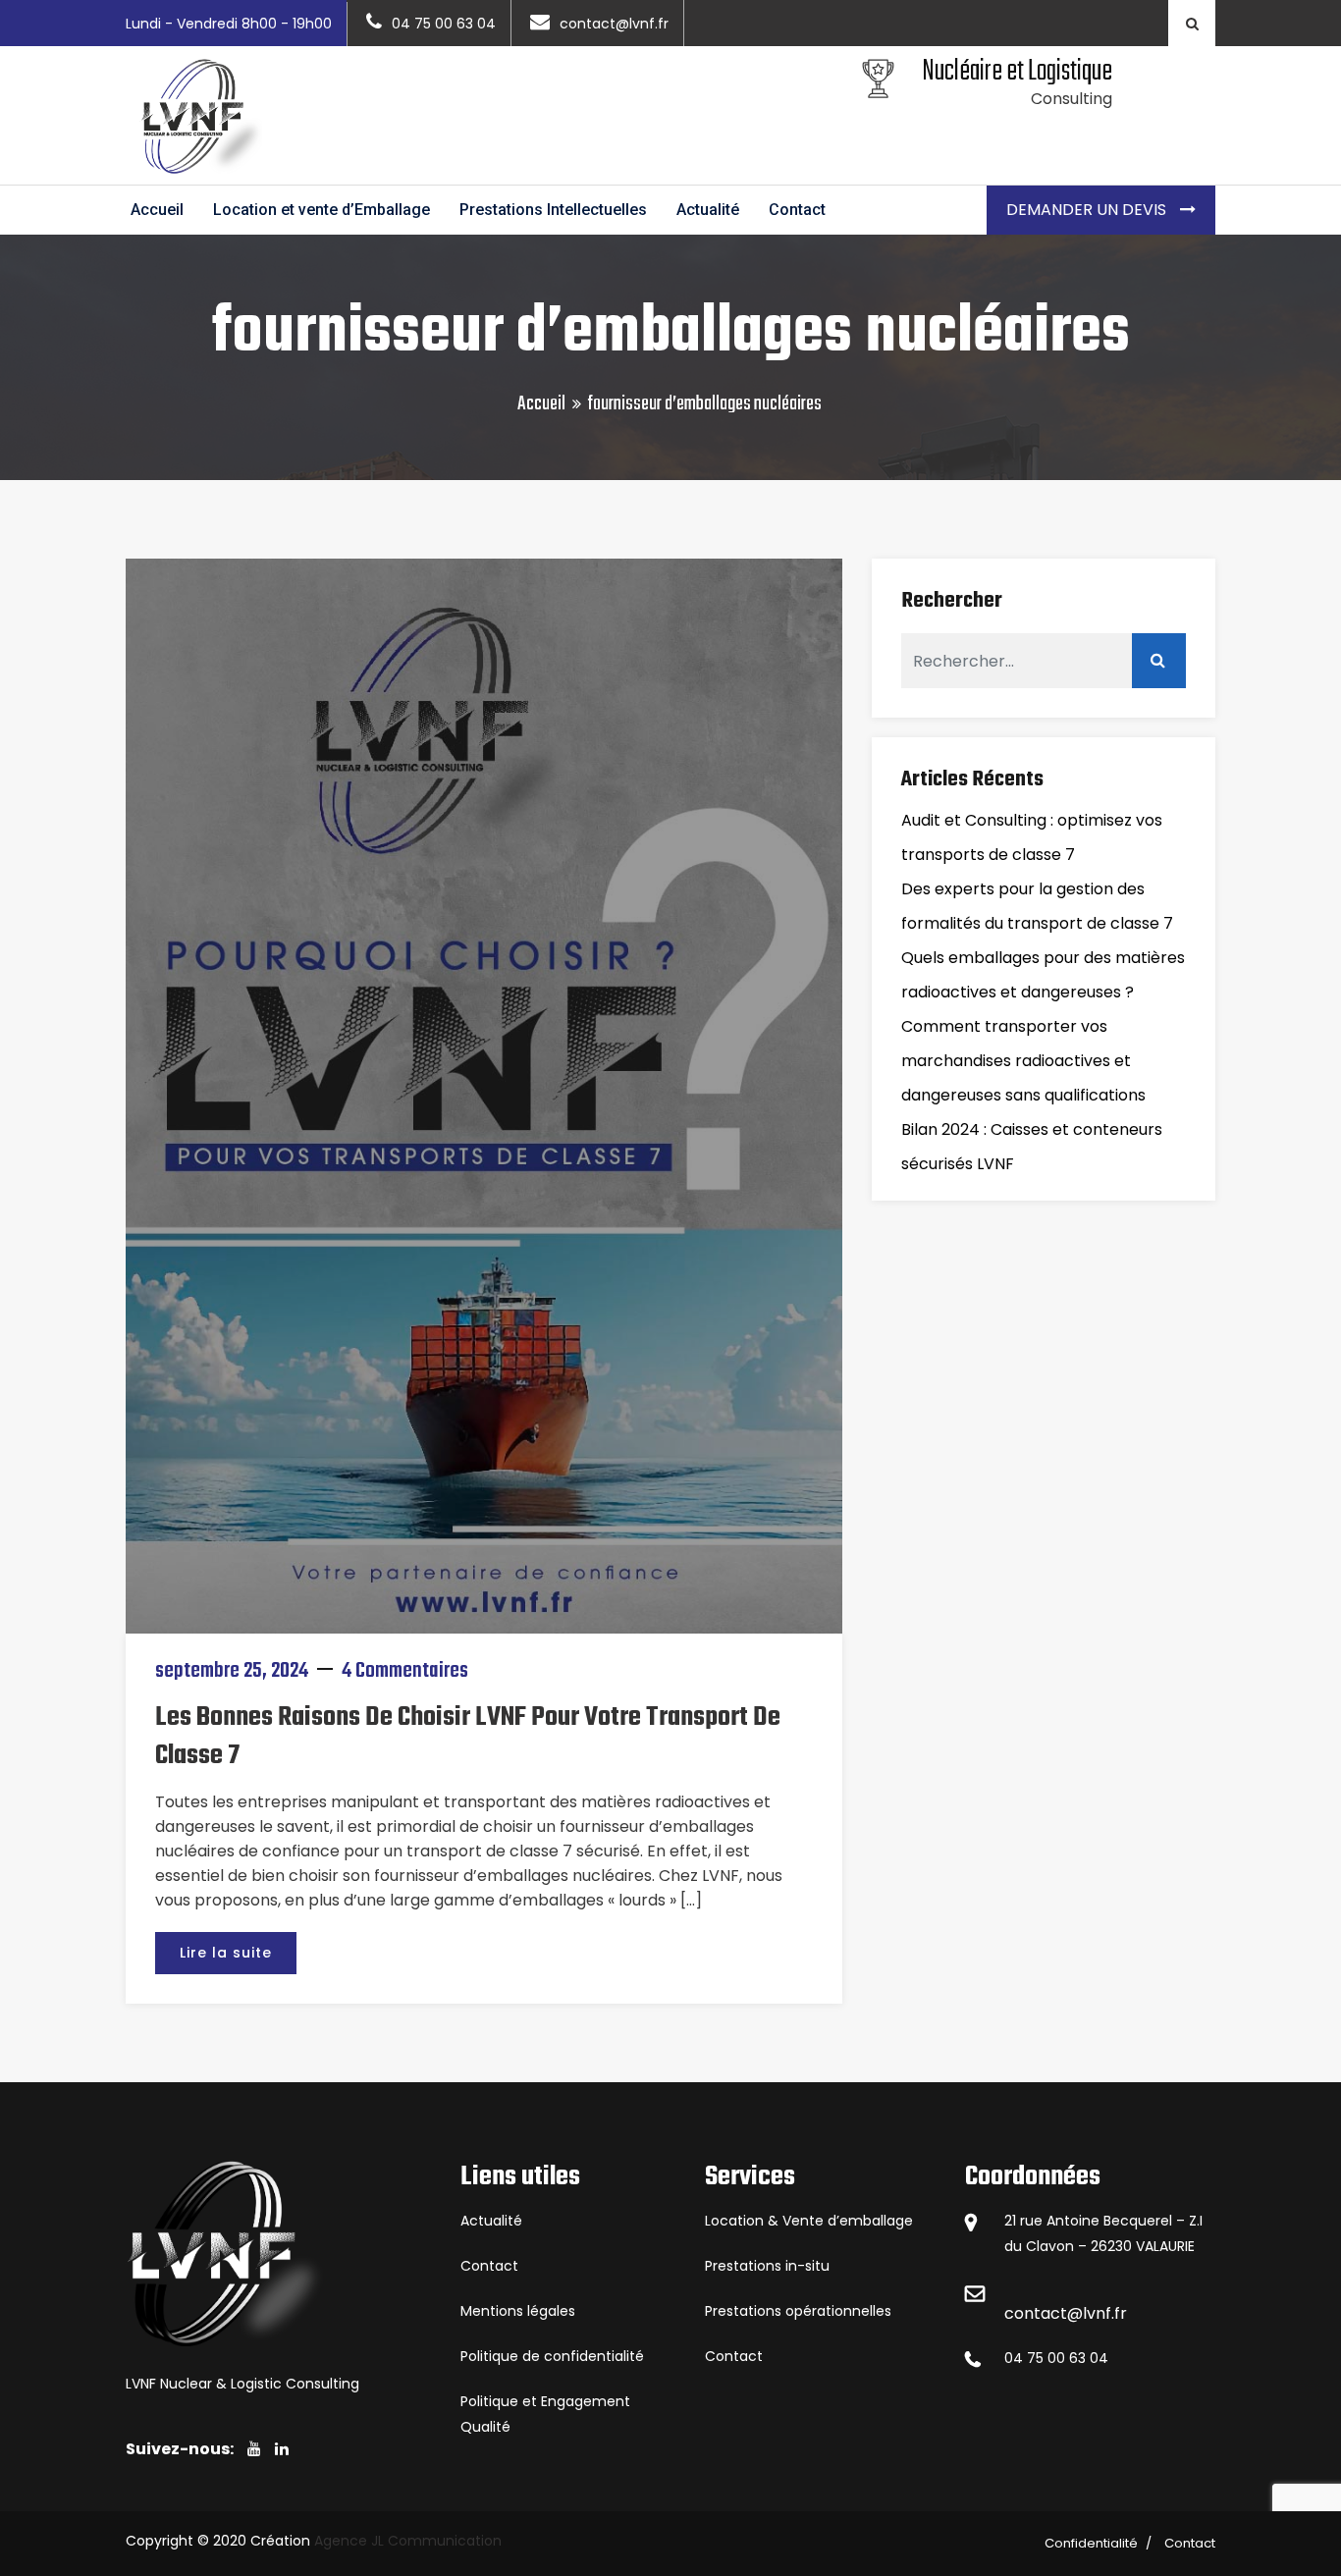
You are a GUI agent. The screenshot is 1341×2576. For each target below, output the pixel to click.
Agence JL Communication (408, 2541)
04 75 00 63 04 (1056, 2358)
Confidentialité (1091, 2543)
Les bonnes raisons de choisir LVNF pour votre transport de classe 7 (468, 1737)
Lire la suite (226, 1953)
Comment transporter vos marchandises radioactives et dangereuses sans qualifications (1023, 1061)
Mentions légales (518, 2311)
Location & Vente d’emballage (809, 2221)
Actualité (708, 210)
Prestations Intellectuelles (553, 210)
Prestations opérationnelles (798, 2311)
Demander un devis (1088, 210)
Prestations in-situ (767, 2266)
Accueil (157, 210)
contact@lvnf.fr (1066, 2313)
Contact (797, 210)
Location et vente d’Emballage (322, 210)
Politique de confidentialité (552, 2356)
